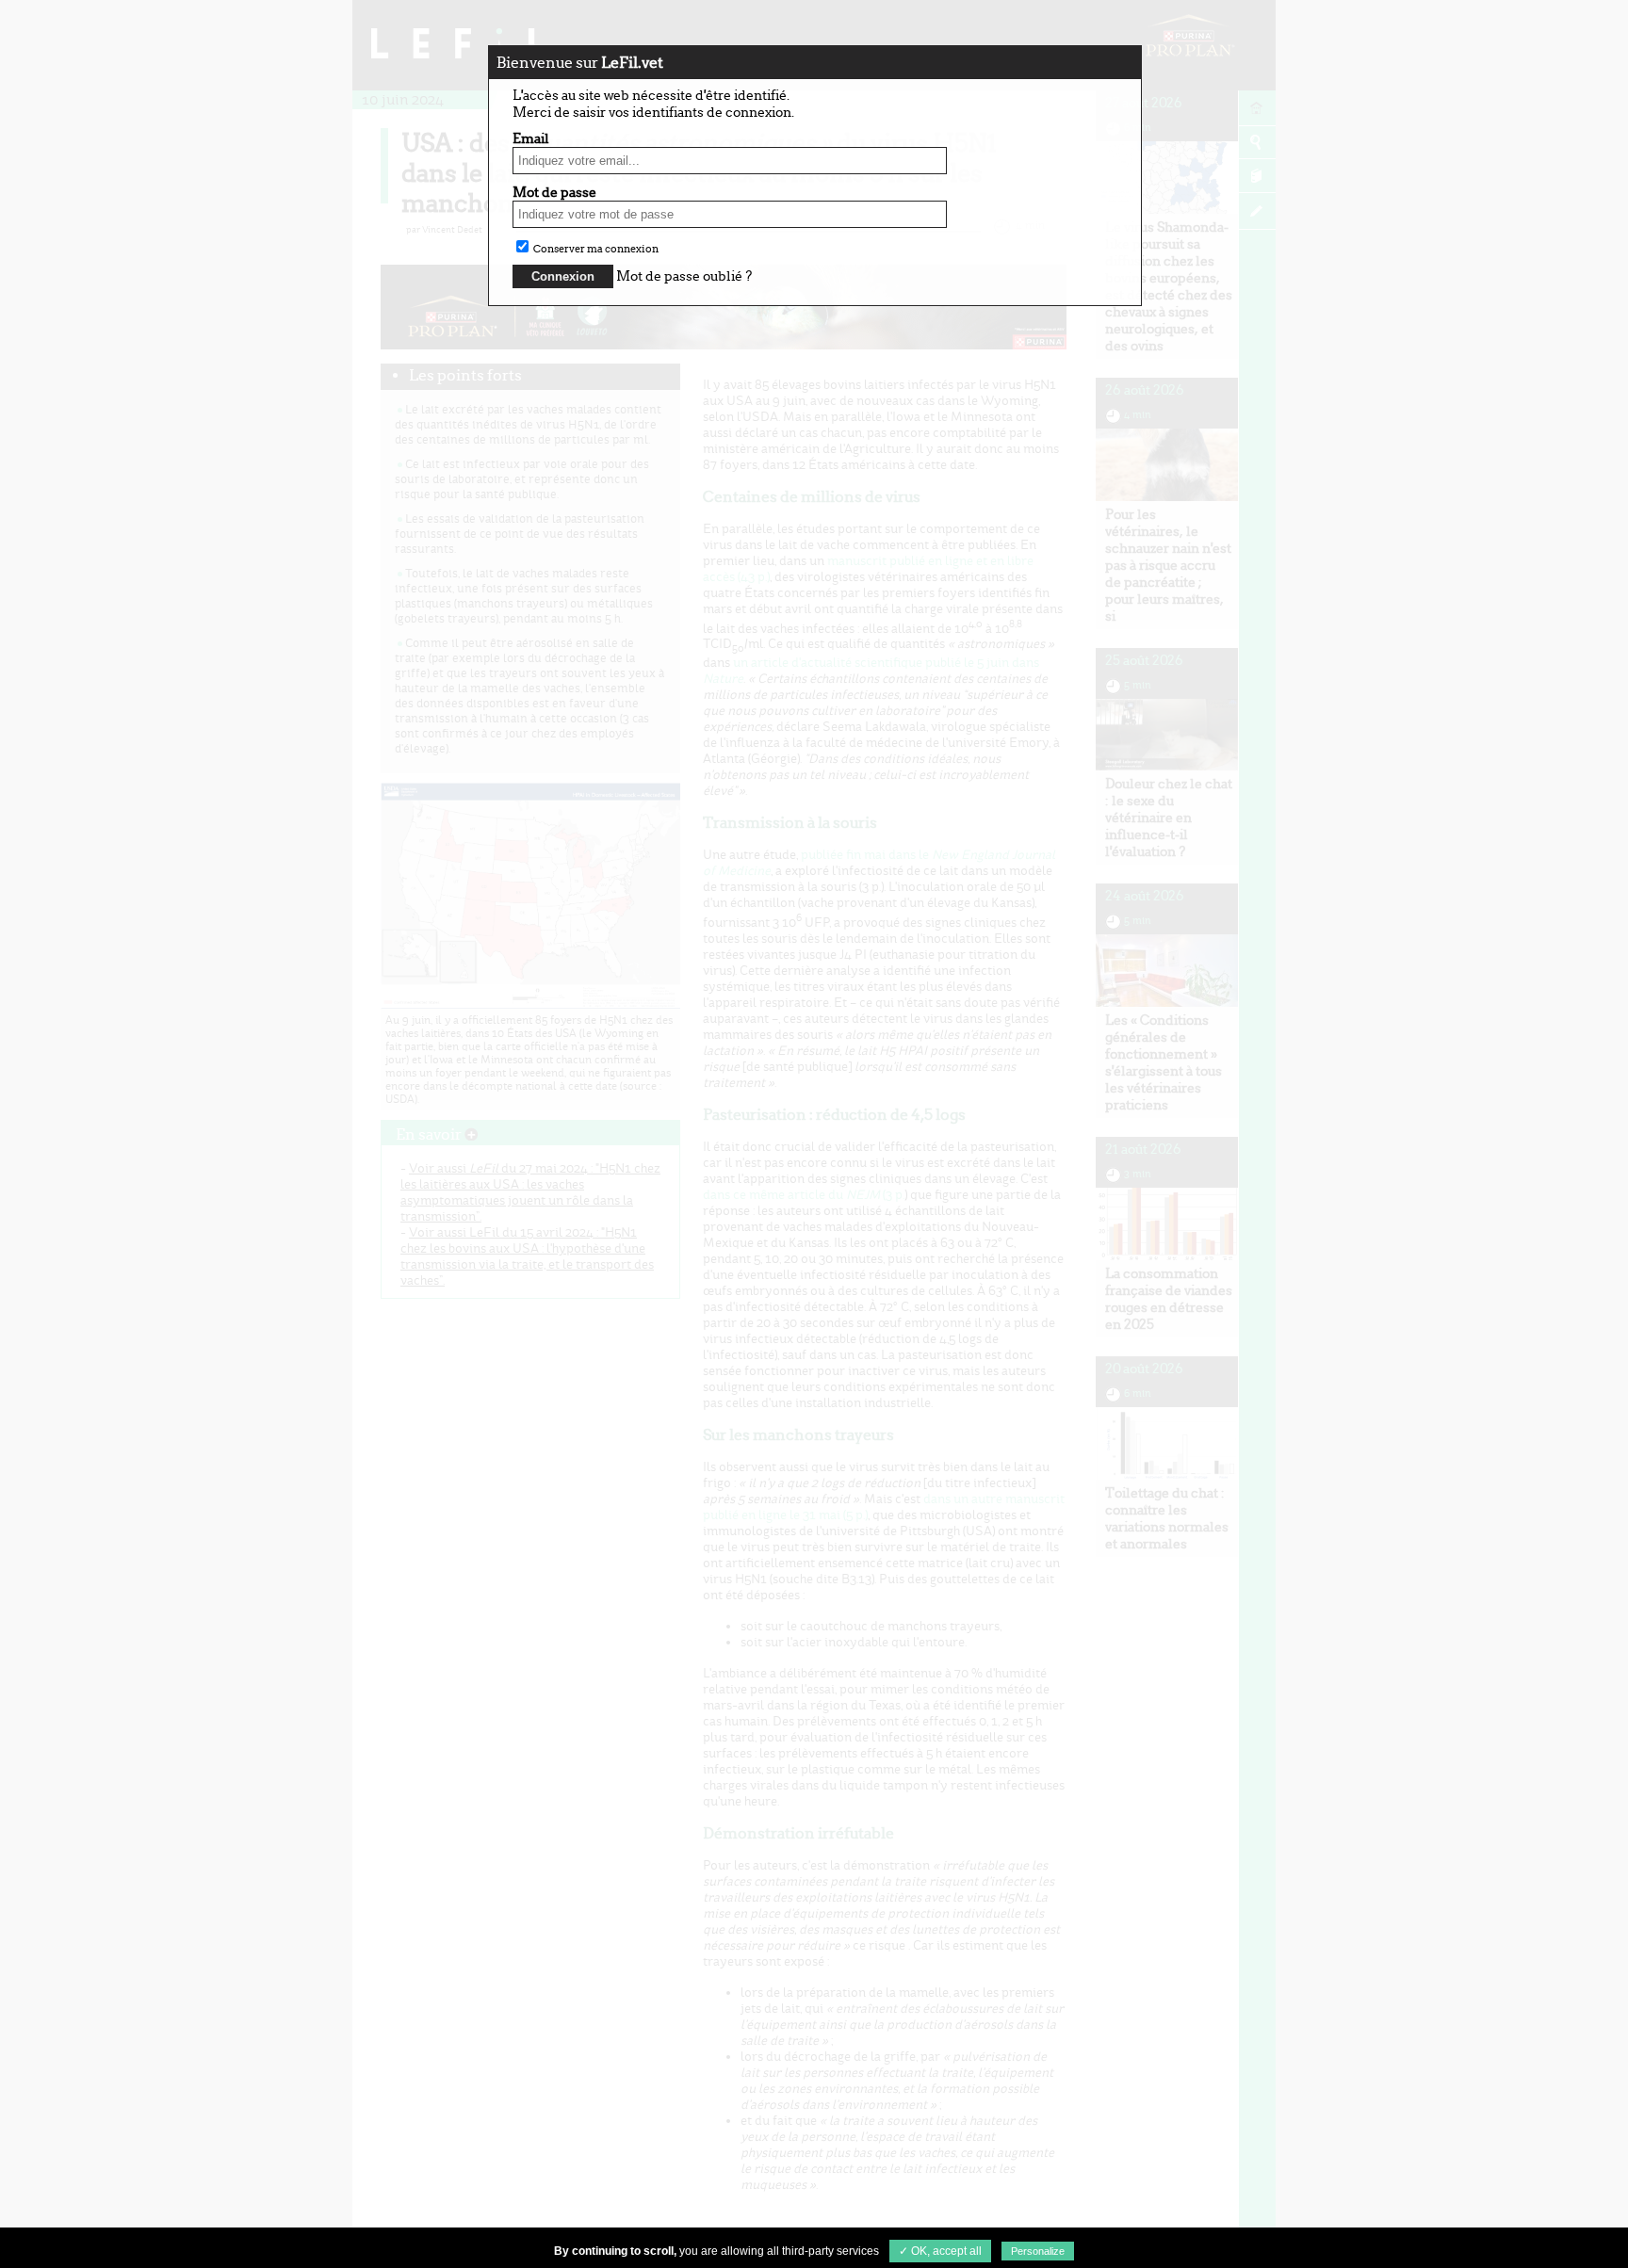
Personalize (1038, 2251)
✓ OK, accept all (940, 2251)
